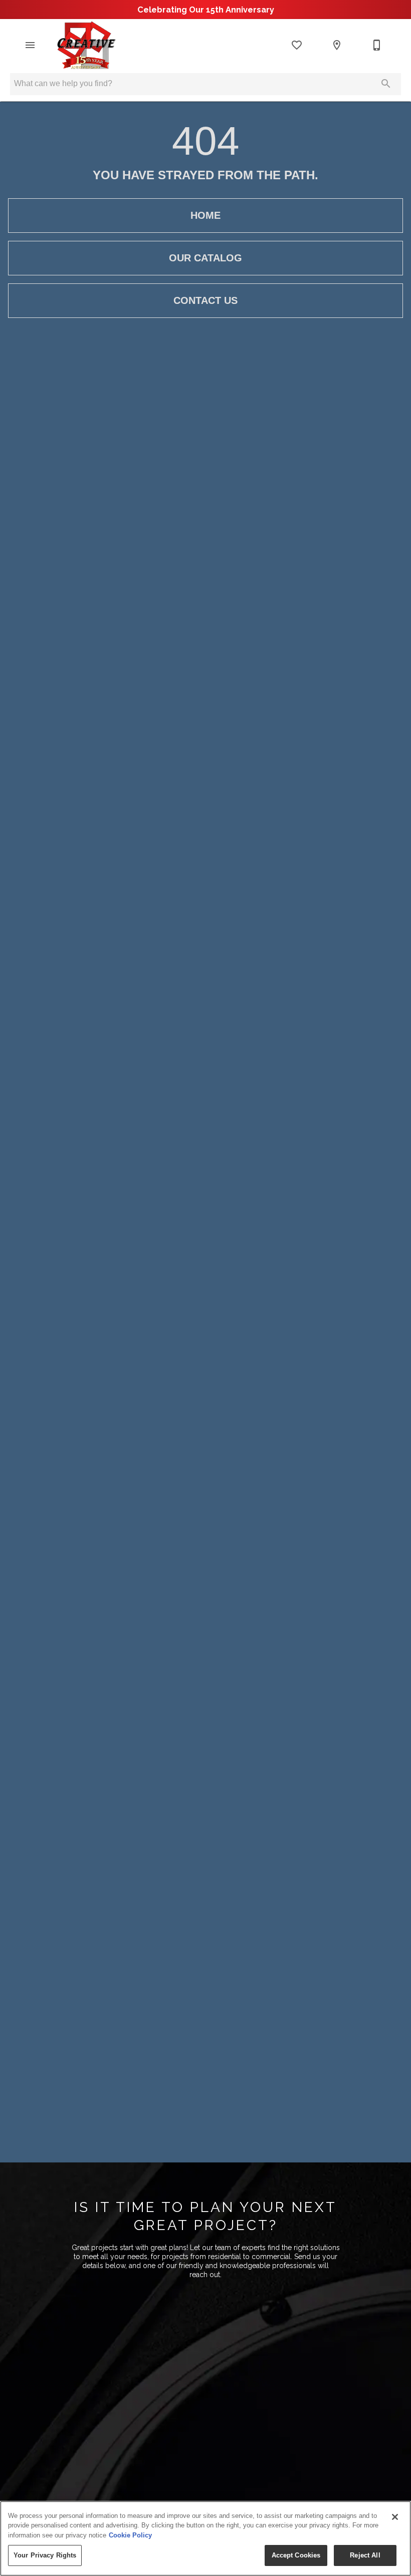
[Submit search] (386, 84)
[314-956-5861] (377, 45)
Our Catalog (205, 258)
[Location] (337, 45)
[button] (30, 45)
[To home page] (86, 45)
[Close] (395, 2517)
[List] (297, 45)
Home (205, 215)
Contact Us (205, 300)
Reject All (365, 2555)
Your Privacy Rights (45, 2555)
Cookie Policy (130, 2535)
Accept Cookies (296, 2555)
